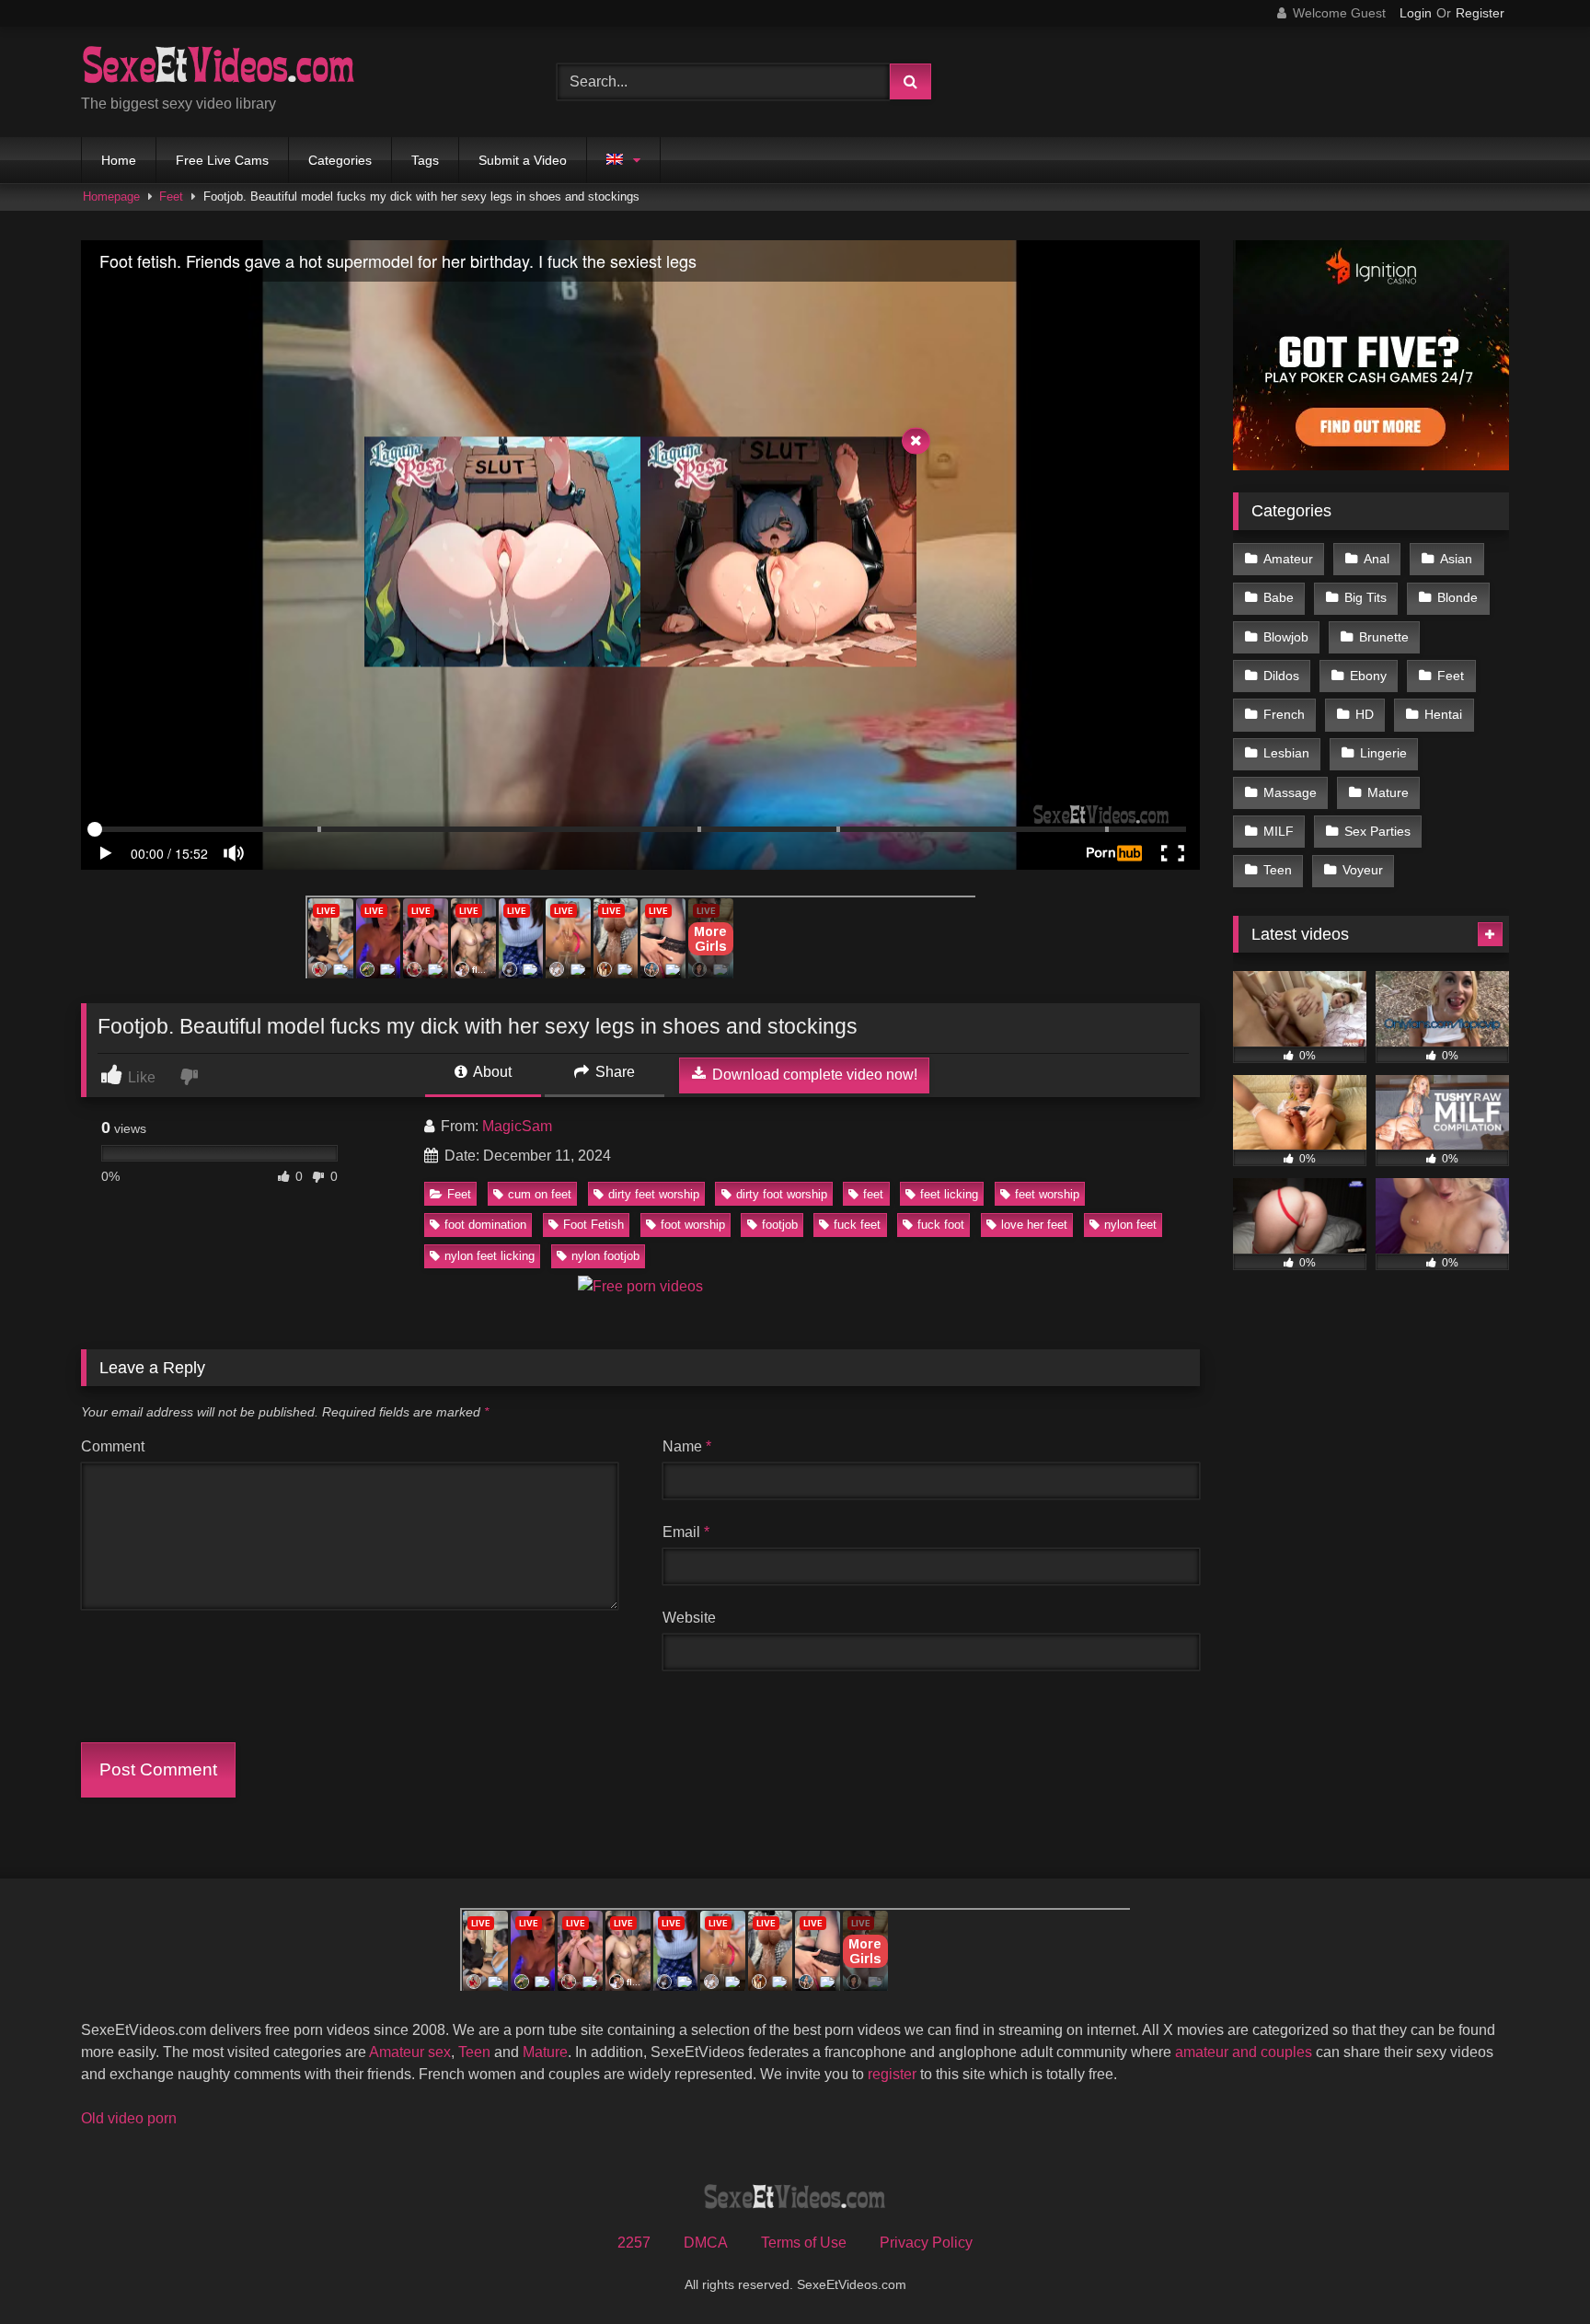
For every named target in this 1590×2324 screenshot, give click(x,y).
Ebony (1368, 676)
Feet (171, 197)
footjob (780, 1225)
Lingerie (1383, 753)
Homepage (111, 197)
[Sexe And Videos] (219, 67)
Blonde (1457, 597)
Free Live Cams (222, 160)
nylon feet (1130, 1225)
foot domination (485, 1225)
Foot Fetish (593, 1225)
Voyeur (1363, 870)
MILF (1279, 831)
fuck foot (941, 1225)
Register (1480, 13)
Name (687, 1446)
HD (1365, 714)
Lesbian (1286, 753)
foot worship (693, 1225)
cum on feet (540, 1194)
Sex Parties (1377, 831)
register (892, 2074)
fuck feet (857, 1225)
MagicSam (517, 1126)
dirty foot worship (782, 1194)
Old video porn (129, 2118)
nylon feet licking (490, 1256)
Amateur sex (410, 2052)
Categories (340, 160)
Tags (425, 160)
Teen (1278, 870)
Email (686, 1532)
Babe (1279, 597)
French (1284, 714)
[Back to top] (1533, 2269)
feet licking (949, 1194)
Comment (113, 1446)
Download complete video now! (813, 1075)
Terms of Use (804, 2243)
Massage (1290, 792)
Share (613, 1072)
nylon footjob (605, 1256)
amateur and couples (1244, 2052)
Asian (1456, 559)
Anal (1377, 559)
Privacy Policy (926, 2243)
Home (119, 160)
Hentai (1443, 714)
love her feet (1034, 1225)
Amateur (1288, 559)
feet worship (1047, 1194)
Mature (1388, 792)
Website (689, 1618)
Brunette (1384, 637)
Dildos (1281, 676)
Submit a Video (523, 160)
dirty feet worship (654, 1194)
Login (1416, 13)
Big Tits (1365, 597)
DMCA (706, 2243)
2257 (634, 2243)
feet (873, 1194)
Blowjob (1286, 637)
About (491, 1072)
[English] (623, 160)
